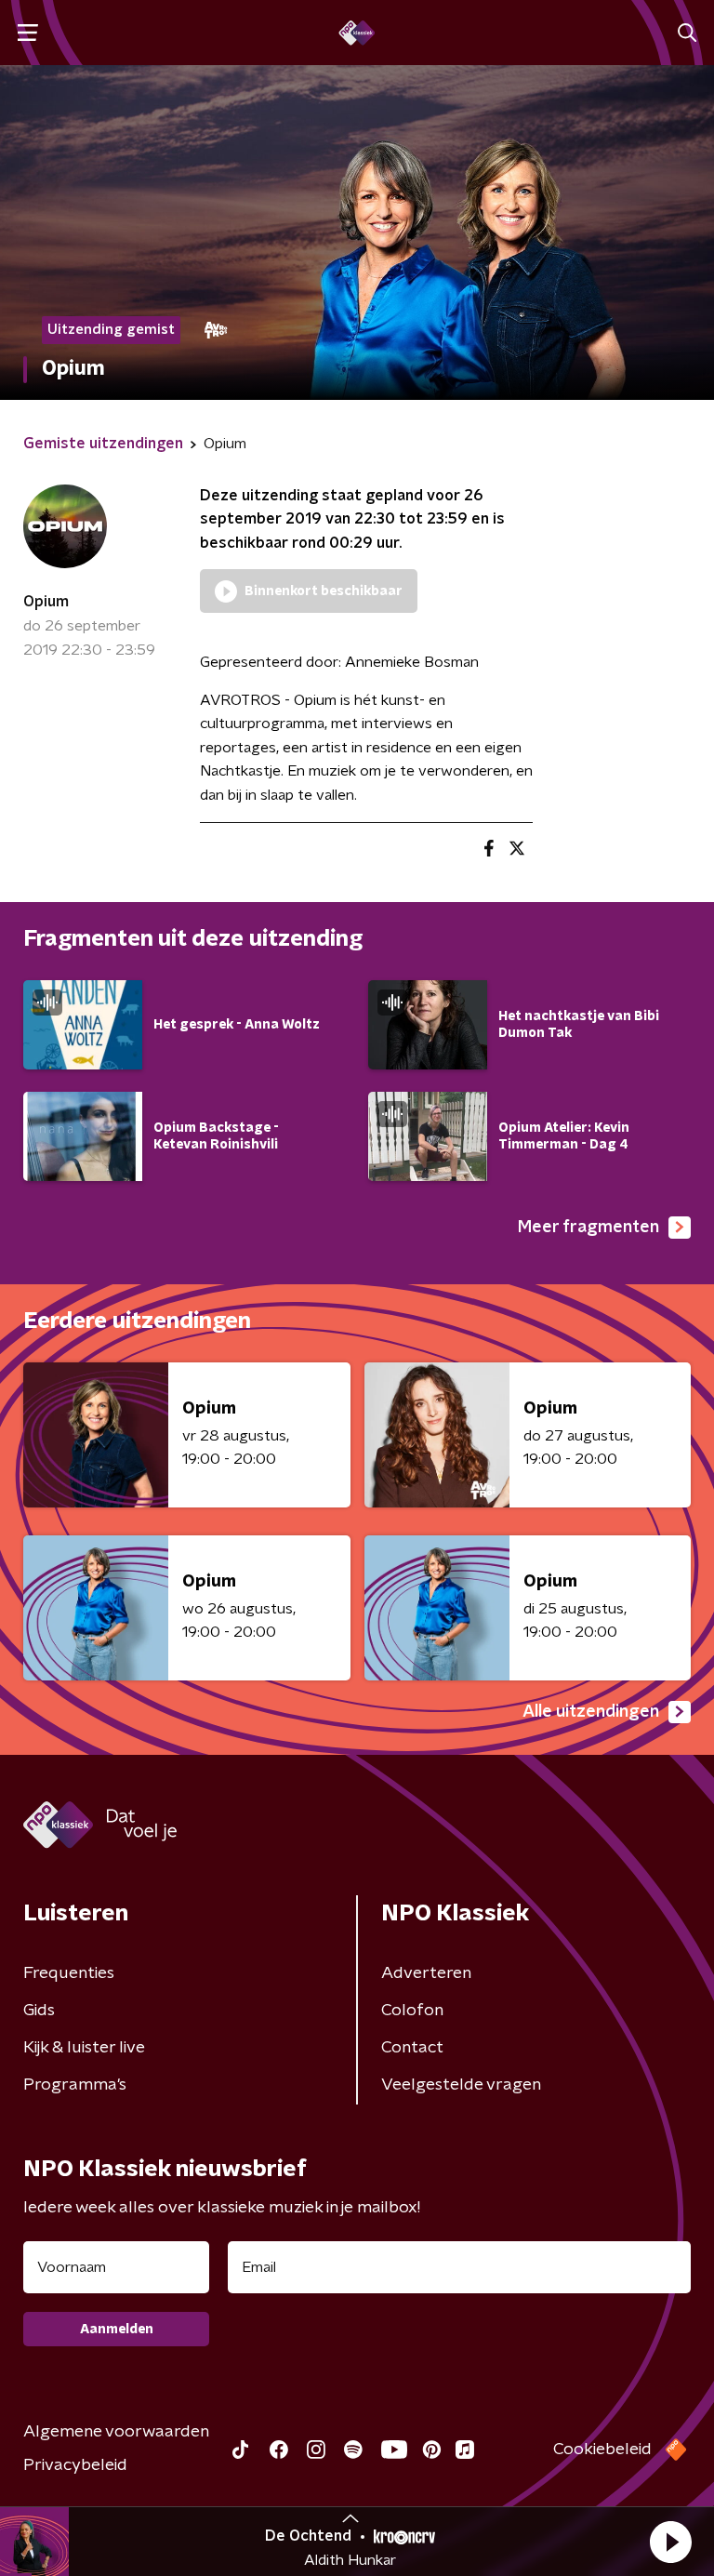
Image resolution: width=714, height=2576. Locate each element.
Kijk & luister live (84, 2048)
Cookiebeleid (602, 2450)
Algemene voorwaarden (116, 2432)
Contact (412, 2048)
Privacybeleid (75, 2465)
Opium (46, 602)
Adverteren (426, 1973)
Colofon (412, 2011)
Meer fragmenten (588, 1228)
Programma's (75, 2085)
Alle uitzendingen (591, 1712)
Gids (39, 2011)
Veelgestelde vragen (461, 2085)
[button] (670, 2542)
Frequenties (69, 1973)
